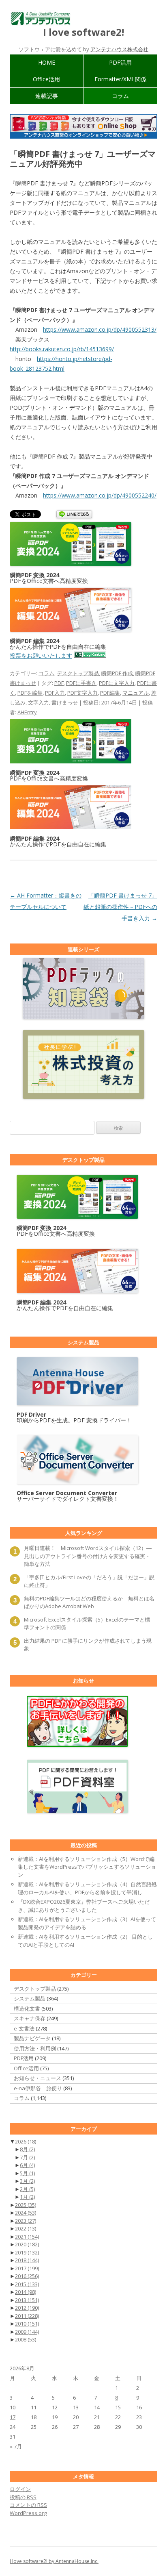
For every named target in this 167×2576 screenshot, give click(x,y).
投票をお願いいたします (41, 655)
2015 (27, 2284)
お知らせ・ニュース (37, 2078)
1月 (27, 2197)
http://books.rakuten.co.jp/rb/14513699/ (62, 349)
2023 (26, 2221)
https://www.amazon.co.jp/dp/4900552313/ (100, 329)
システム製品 (30, 1998)
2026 (26, 2141)
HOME (47, 62)
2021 (27, 2237)
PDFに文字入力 (117, 683)
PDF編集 (110, 693)
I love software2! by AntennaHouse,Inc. (54, 2561)
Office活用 (46, 79)
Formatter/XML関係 (120, 79)
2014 (26, 2292)
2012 (27, 2308)
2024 (26, 2213)
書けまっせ (65, 702)
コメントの (28, 2505)
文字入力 (39, 702)
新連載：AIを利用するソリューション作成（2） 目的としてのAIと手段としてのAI (85, 1941)
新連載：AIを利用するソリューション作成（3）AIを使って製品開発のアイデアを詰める (87, 1923)
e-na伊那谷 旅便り (38, 2088)
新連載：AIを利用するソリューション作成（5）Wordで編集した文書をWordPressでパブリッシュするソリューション (87, 1867)
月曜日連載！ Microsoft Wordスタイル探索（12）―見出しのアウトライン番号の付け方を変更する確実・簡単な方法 (88, 1556)
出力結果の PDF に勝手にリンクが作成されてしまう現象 (88, 1645)
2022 (26, 2228)
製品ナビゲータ (32, 2038)
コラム (120, 96)
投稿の (23, 2497)
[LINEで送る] (74, 515)
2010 (27, 2324)
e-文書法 (24, 2028)
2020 (27, 2244)
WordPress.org (28, 2513)
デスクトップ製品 (78, 673)
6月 (27, 2165)
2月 (27, 2189)
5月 (27, 2173)
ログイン (20, 2489)
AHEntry (27, 712)
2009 (27, 2332)
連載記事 (47, 96)
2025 (26, 2205)
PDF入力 (55, 693)
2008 (26, 2339)
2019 (27, 2252)
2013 (27, 2300)
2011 (27, 2316)
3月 (27, 2181)
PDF (59, 683)
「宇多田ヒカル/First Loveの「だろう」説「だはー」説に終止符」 (89, 1581)
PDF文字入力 (82, 693)
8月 (27, 2149)
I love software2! (83, 32)
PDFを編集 (30, 693)
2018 (27, 2260)
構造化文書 (27, 2009)
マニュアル (136, 693)
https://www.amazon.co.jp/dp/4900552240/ (100, 495)
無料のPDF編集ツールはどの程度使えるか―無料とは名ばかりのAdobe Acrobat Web (89, 1602)
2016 (27, 2276)
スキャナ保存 (30, 2018)
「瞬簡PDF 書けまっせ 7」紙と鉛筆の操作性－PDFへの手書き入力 (120, 907)
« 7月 (16, 2446)
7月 (27, 2157)
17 (13, 2417)
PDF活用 (120, 62)
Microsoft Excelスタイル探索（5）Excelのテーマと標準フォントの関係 (87, 1624)
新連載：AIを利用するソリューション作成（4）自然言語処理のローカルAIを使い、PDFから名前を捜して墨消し (87, 1888)
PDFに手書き (81, 683)
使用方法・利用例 (35, 2048)
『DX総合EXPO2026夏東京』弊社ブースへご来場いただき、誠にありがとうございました (84, 1906)
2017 (27, 2268)
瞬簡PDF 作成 (117, 673)
